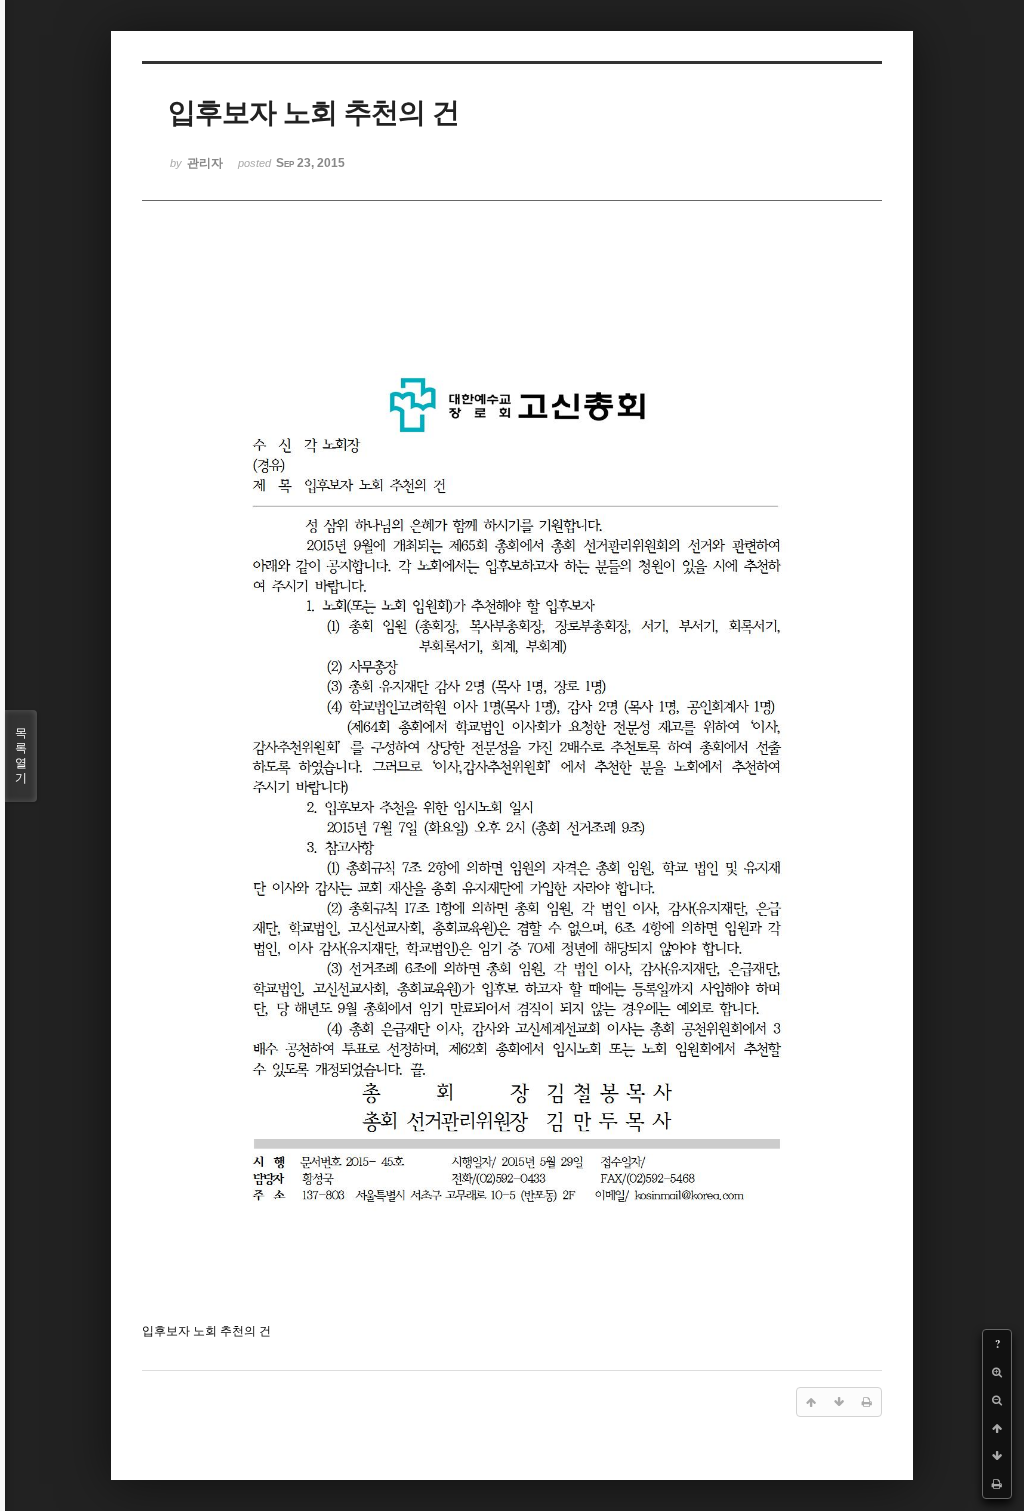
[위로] (997, 1428)
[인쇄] (997, 1484)
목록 (21, 755)
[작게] (997, 1400)
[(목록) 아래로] (997, 1456)
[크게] (997, 1372)
